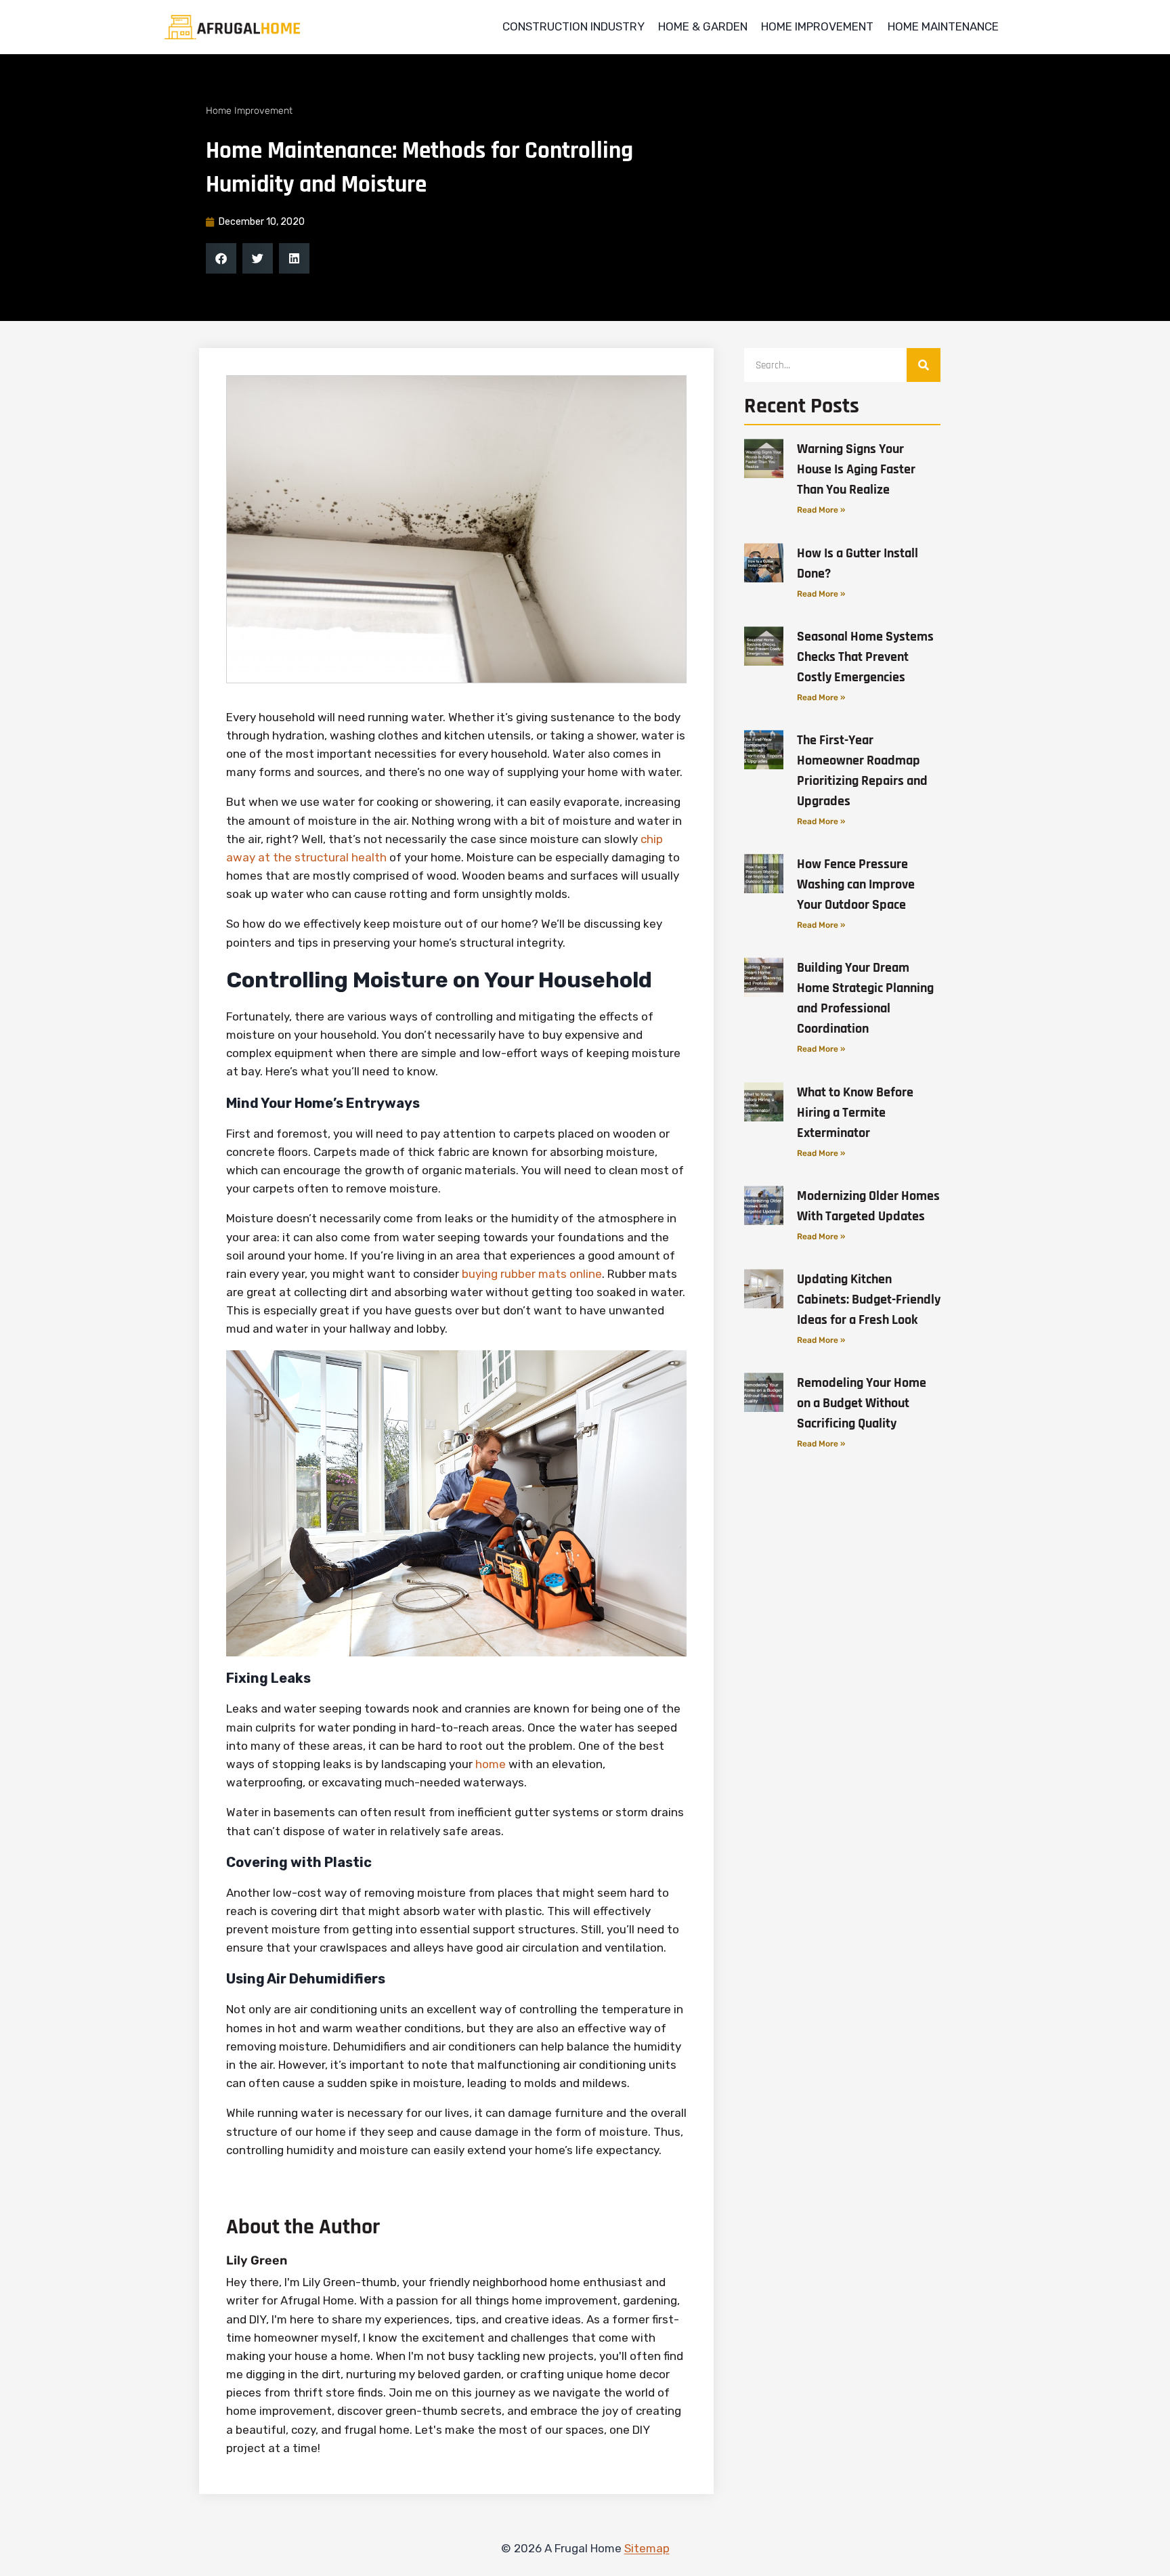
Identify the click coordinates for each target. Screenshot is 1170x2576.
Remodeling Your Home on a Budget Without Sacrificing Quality (862, 1403)
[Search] (924, 365)
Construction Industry (573, 26)
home (491, 1764)
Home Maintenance (943, 26)
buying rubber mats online (532, 1274)
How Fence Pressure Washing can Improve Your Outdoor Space (856, 884)
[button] (221, 258)
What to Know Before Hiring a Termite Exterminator (855, 1113)
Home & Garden (703, 26)
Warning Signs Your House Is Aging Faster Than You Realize (856, 469)
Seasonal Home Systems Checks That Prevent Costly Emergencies (865, 657)
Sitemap (647, 2548)
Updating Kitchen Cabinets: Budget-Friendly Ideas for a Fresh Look (869, 1300)
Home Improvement (817, 26)
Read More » (821, 510)
